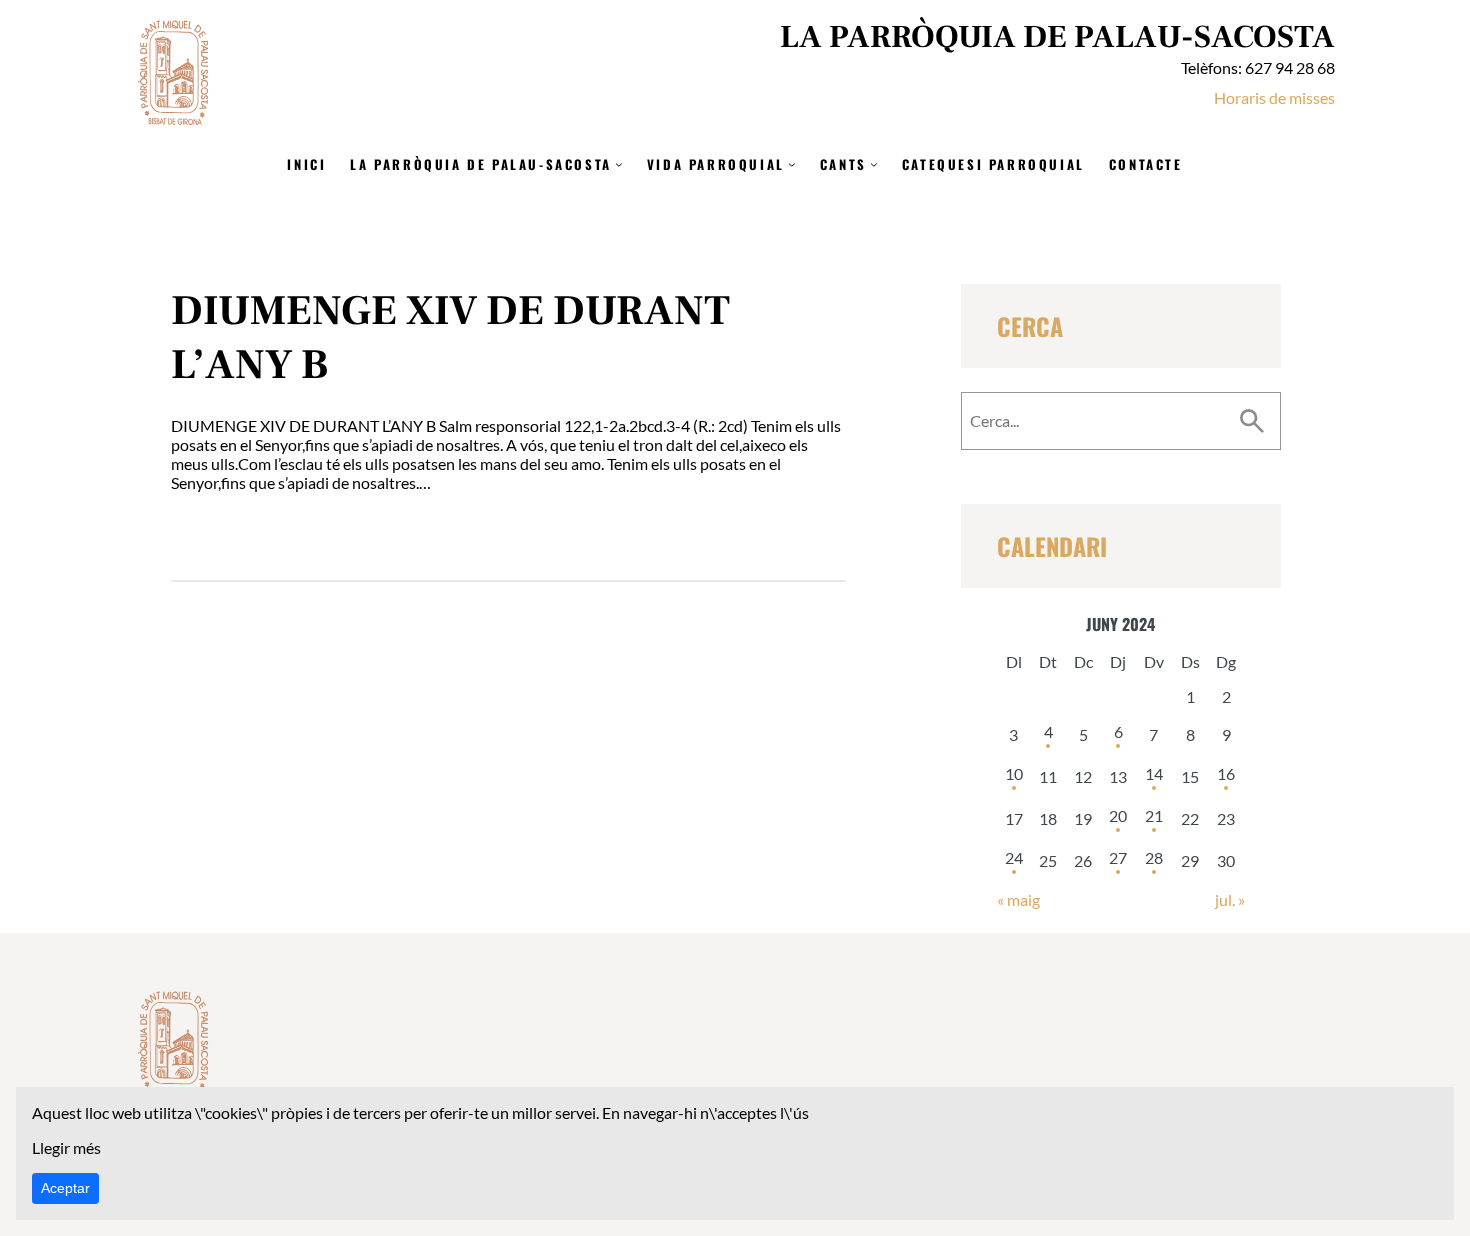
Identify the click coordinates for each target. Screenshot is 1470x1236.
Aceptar (65, 1188)
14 (1154, 773)
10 (1014, 773)
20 (1118, 815)
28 (1154, 857)
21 (1154, 815)
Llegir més (66, 1147)
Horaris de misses (1274, 97)
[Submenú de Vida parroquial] (792, 164)
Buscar (1252, 421)
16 (1226, 773)
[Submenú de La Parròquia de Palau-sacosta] (619, 164)
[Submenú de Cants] (874, 164)
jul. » (1230, 899)
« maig (1018, 899)
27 (1118, 857)
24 (1014, 857)
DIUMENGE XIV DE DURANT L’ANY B (450, 338)
